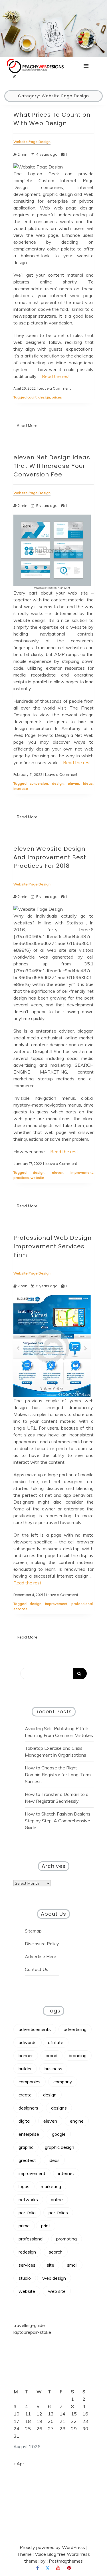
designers (28, 2108)
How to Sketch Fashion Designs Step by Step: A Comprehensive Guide (58, 1821)
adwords (28, 2042)
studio (25, 2278)
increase (21, 789)
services (20, 1609)
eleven (73, 783)
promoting (66, 2239)
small (72, 2265)
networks (28, 2199)
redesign (27, 2252)
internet (66, 2173)
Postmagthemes (66, 2561)
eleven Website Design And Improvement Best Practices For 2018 (50, 857)
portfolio (27, 2213)
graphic (26, 2147)
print (46, 2226)
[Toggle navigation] (86, 66)
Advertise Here (41, 1956)
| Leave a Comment (54, 388)
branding (78, 2055)
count (32, 397)
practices (21, 1178)
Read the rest (56, 376)
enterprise (29, 2134)
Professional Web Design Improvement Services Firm (53, 1246)
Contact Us (37, 1969)
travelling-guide (29, 2325)
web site (57, 2291)
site (51, 2265)
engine (77, 2121)
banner (26, 2055)
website (37, 1178)
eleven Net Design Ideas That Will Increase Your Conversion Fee (52, 466)
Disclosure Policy (42, 1944)
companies (30, 2082)
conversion (39, 783)
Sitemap (33, 1931)
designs (59, 2108)
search (56, 2252)
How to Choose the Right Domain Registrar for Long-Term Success (58, 1775)
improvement (82, 1172)
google (59, 2134)
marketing (51, 2186)
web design (54, 2278)
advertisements (35, 2029)
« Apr (19, 2464)
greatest (27, 2160)
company (63, 2082)
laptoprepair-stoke (32, 2332)
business (53, 2069)
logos (24, 2186)
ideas (88, 783)
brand (52, 2055)
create (25, 2095)
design (44, 397)
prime (24, 2226)
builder (25, 2069)
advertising (75, 2029)
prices (57, 397)
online (57, 2199)
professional (82, 1604)
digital (25, 2121)
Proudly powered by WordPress (53, 2547)
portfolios (58, 2213)
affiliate (56, 2042)
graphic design (59, 2147)
